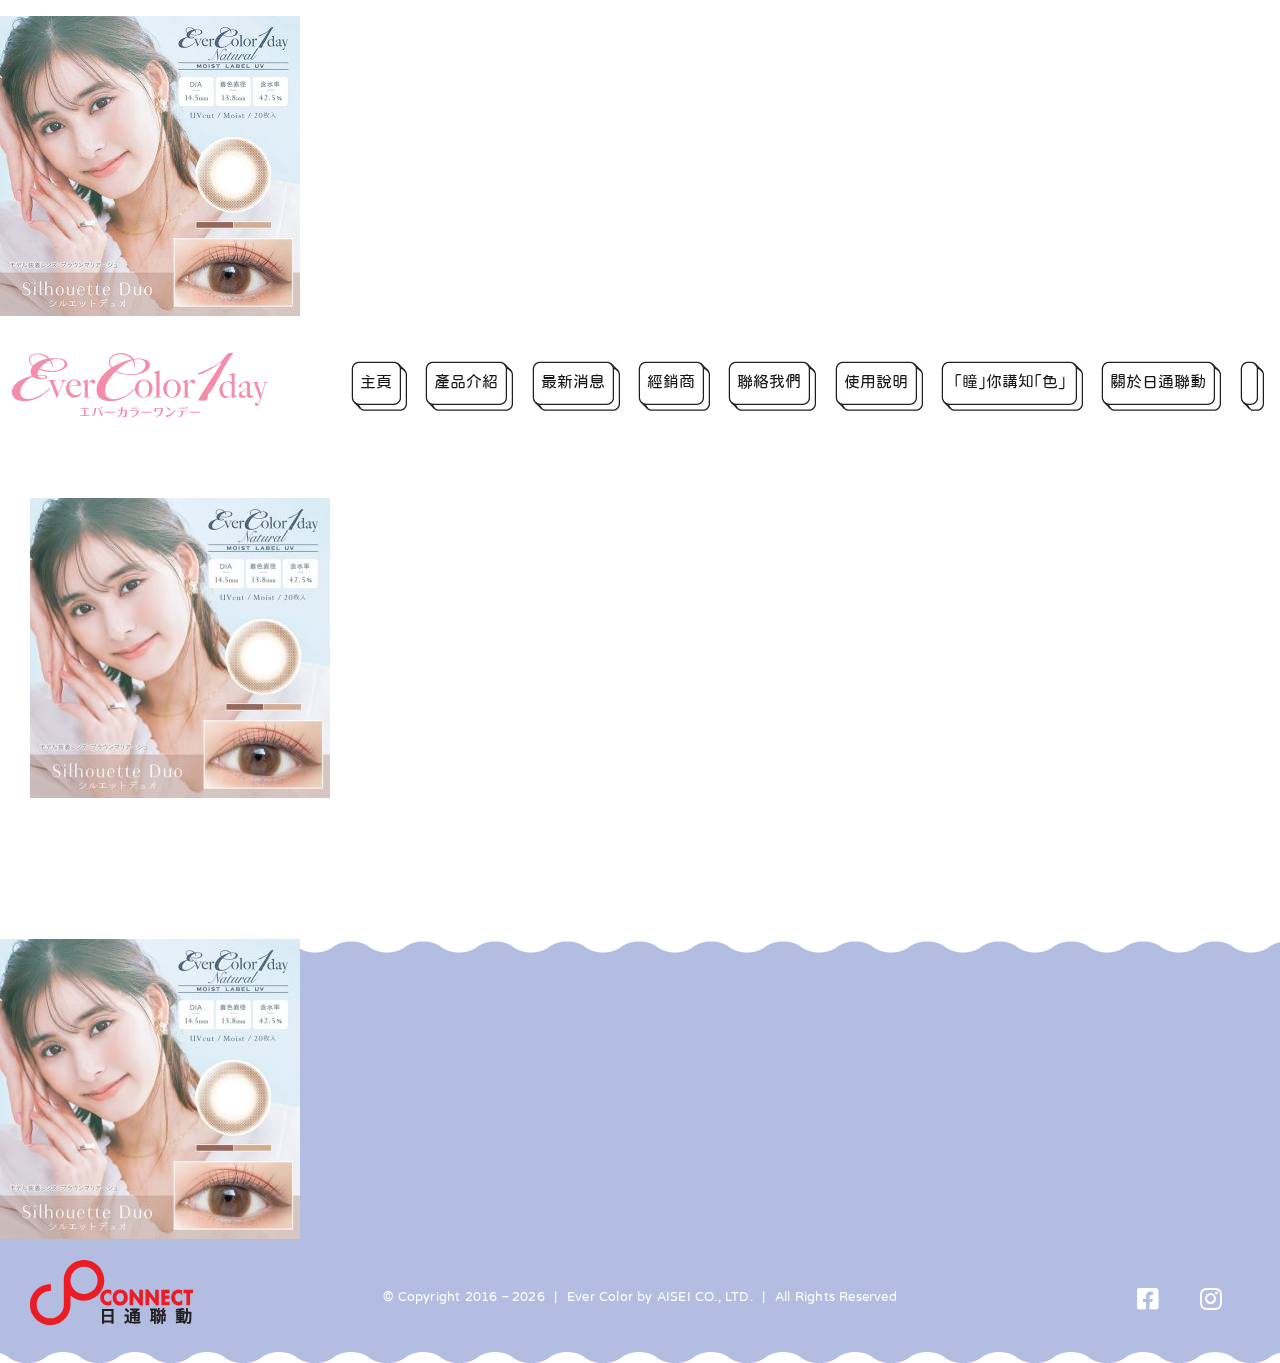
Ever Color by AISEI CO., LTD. (660, 1296)
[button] (1252, 385)
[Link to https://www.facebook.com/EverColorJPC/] (1148, 1298)
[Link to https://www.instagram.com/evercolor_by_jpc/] (1211, 1298)
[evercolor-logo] (140, 360)
